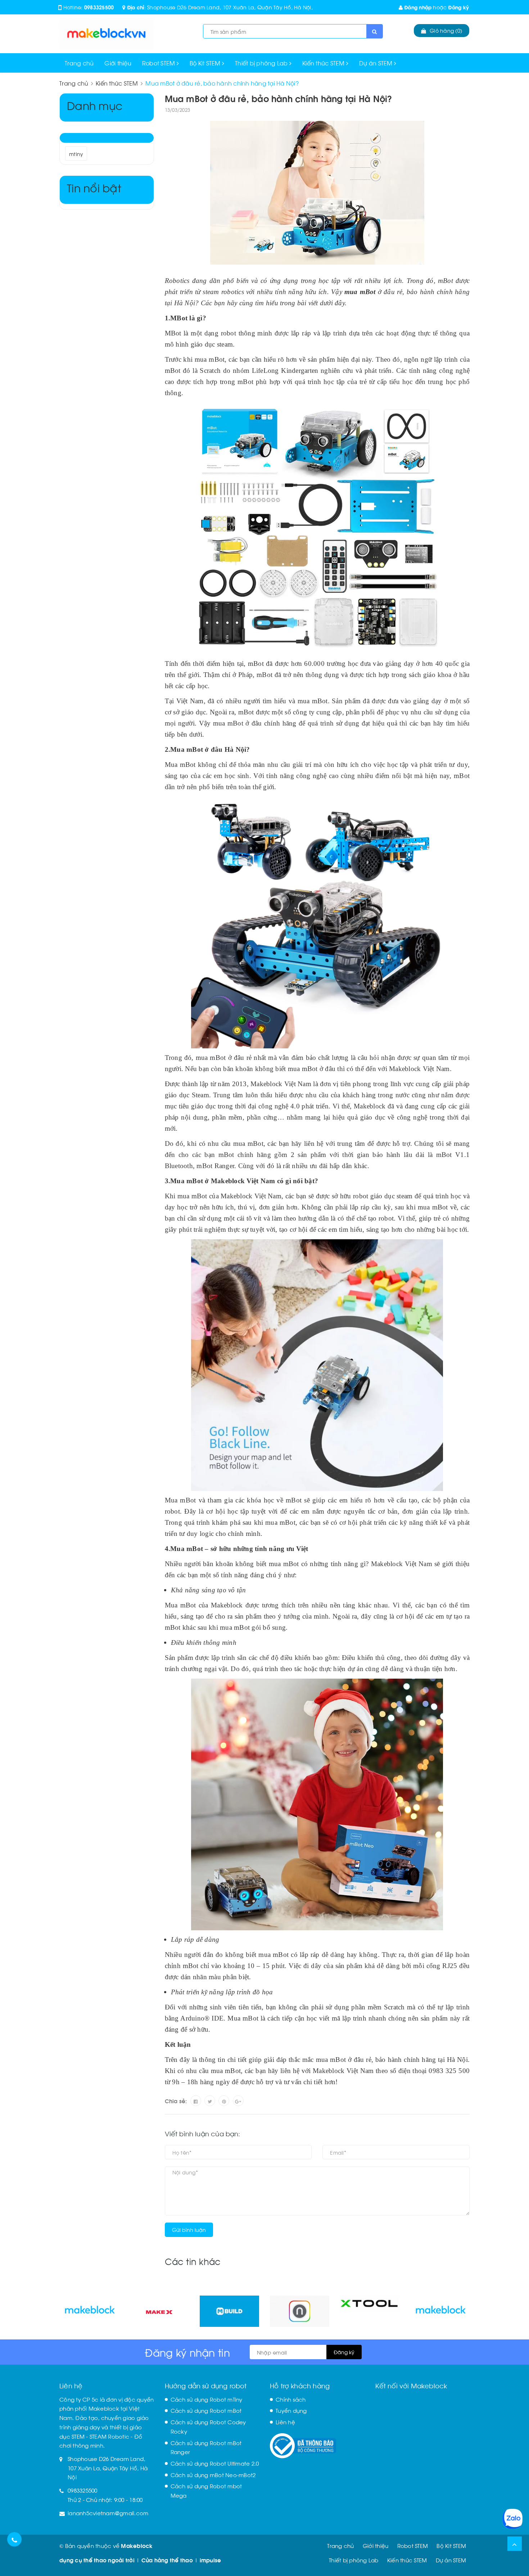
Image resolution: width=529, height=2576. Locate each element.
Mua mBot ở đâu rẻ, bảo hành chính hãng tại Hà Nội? (279, 98)
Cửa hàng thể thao (167, 2560)
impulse (211, 2560)
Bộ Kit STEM (206, 63)
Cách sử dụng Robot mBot (206, 2410)
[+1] (238, 2101)
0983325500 (99, 7)
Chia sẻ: (176, 2101)
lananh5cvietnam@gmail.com (108, 2513)
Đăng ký (458, 7)
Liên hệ (285, 2422)
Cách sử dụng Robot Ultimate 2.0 (215, 2463)
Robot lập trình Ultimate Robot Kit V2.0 (79, 2547)
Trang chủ (79, 63)
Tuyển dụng (291, 2410)
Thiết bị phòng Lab (262, 63)
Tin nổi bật (94, 187)
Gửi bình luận (189, 2230)
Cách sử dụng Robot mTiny (207, 2399)
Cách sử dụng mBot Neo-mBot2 (213, 2475)
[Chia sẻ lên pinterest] (224, 2101)
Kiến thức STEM (324, 63)
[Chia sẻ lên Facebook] (196, 2101)
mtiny (76, 154)
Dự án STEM (377, 63)
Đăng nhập (417, 7)
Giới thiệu (118, 63)
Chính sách (291, 2399)
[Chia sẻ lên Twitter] (210, 2101)
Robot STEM (159, 63)
